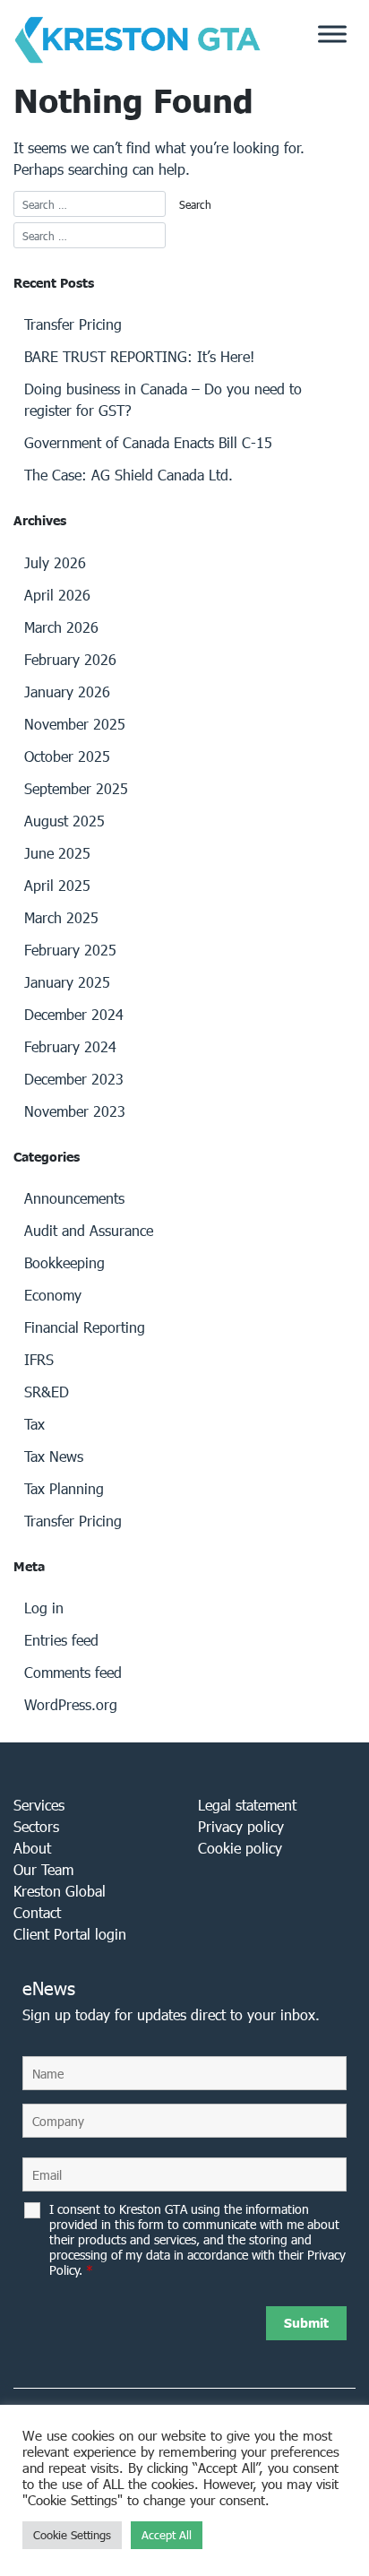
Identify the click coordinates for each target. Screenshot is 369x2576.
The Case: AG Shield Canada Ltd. (129, 475)
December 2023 (74, 1079)
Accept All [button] (167, 2535)
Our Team (43, 1869)
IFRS (39, 1359)
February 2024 (70, 1046)
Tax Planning (64, 1488)
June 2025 (57, 853)
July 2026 (55, 562)
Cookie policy (240, 1848)
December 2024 (74, 1014)
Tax (34, 1424)
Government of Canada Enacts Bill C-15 (148, 442)
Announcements (74, 1198)
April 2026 (57, 595)
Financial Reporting (85, 1327)
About (32, 1848)
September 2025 (76, 788)
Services (39, 1805)
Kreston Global (60, 1891)
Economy (53, 1295)
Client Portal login (70, 1934)
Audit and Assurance (89, 1230)
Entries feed (61, 1640)
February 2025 (70, 950)
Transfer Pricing (73, 324)
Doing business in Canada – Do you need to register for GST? (163, 399)
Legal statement (247, 1805)
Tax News (54, 1456)
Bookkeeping (64, 1262)
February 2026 (70, 659)
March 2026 (61, 627)
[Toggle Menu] (332, 34)
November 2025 (75, 724)
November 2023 (75, 1111)
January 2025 (67, 982)
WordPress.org (71, 1704)
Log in (44, 1608)
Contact (37, 1912)
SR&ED (47, 1392)
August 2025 (64, 821)
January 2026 (67, 692)
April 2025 (57, 885)
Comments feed (73, 1672)
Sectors (36, 1826)
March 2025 (61, 917)
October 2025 (67, 756)
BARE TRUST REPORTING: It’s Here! (139, 356)
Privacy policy (241, 1826)
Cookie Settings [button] (72, 2535)
